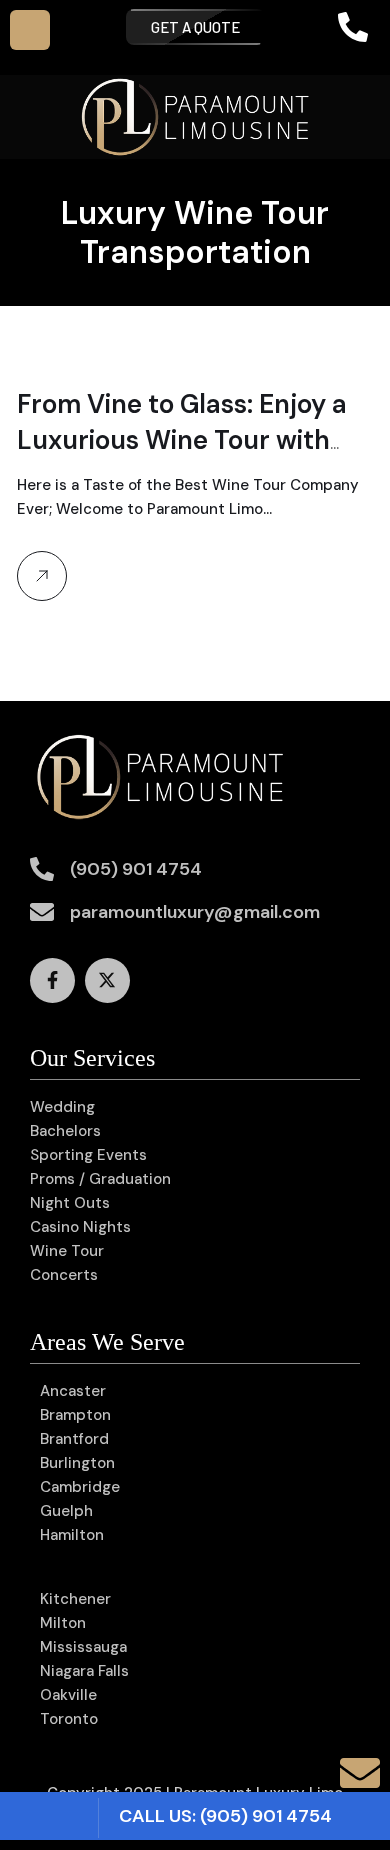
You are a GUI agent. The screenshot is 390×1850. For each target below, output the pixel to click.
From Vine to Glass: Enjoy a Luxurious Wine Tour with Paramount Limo (182, 440)
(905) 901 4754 (136, 869)
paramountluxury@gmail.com (195, 912)
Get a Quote (195, 27)
